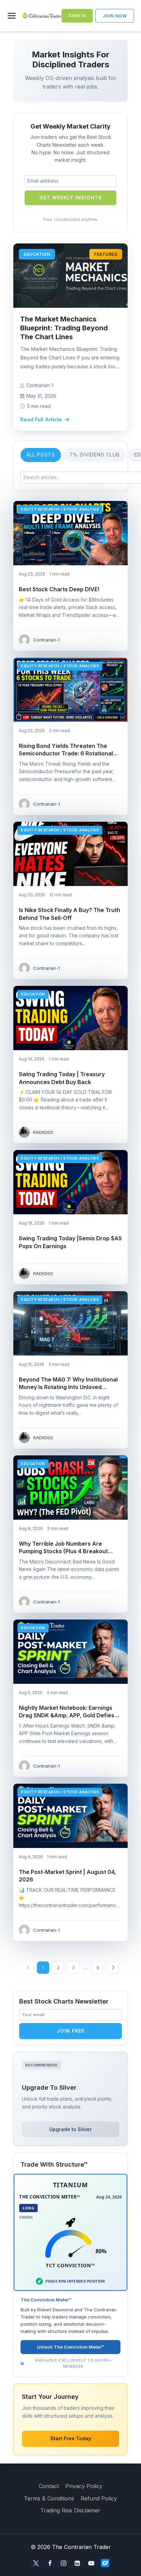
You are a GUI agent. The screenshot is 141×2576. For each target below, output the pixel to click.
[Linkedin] (78, 2563)
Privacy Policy (84, 2486)
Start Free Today (71, 2438)
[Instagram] (63, 2563)
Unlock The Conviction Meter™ (70, 2347)
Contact (49, 2486)
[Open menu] (13, 16)
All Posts (41, 455)
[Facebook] (50, 2563)
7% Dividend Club (95, 455)
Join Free (71, 2031)
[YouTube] (91, 2563)
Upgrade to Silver (70, 2129)
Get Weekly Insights (71, 197)
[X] (36, 2563)
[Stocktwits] (105, 2563)
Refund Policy (99, 2498)
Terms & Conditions (49, 2498)
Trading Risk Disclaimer (70, 2510)
